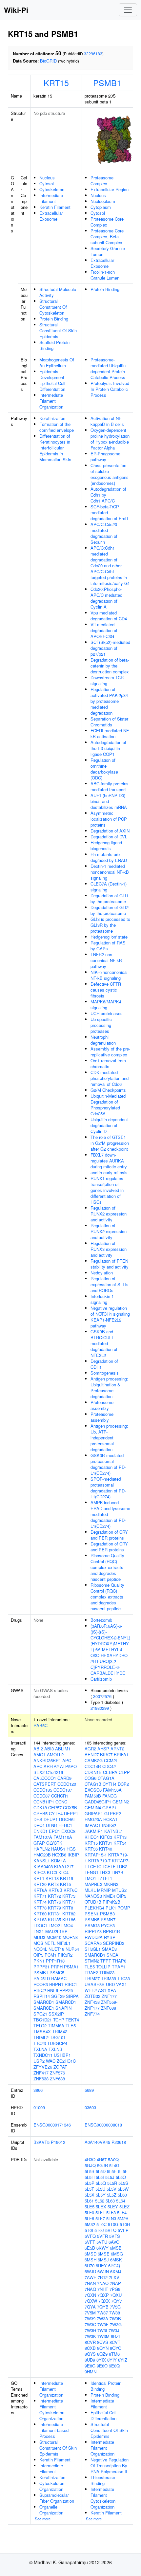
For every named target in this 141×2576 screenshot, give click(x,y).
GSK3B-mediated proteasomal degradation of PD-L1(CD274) (108, 1464)
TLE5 (71, 2026)
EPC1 (54, 1831)
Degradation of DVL (109, 837)
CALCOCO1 (45, 1778)
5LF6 (89, 2218)
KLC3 (52, 1872)
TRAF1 (119, 1967)
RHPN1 (56, 1984)
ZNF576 (57, 2073)
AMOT (40, 1754)
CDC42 (109, 1766)
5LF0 (89, 2212)
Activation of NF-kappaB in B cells (107, 421)
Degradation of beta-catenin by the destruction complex (110, 666)
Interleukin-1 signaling (102, 1299)
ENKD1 (40, 1831)
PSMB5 (92, 1919)
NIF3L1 (64, 1943)
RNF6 (53, 1990)
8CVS (103, 2342)
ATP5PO (68, 1766)
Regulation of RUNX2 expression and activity (109, 1214)
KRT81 (54, 1914)
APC (67, 1760)
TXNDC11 (43, 2055)
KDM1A (59, 1861)
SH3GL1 (93, 1949)
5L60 (122, 2195)
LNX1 (39, 1931)
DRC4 (39, 1825)
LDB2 (122, 1866)
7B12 (103, 2277)
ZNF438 (92, 2002)
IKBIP (73, 1855)
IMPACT (93, 1825)
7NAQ (90, 2289)
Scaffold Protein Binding (54, 345)
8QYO (116, 2348)
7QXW (91, 2301)
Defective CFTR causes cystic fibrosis (106, 990)
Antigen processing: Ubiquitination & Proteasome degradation (109, 1388)
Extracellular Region (110, 189)
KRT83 (40, 1919)
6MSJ (103, 2260)
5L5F (123, 2171)
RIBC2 (40, 1990)
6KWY (102, 2248)
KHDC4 (92, 1837)
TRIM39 (109, 1978)
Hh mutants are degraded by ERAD (109, 857)
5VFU (102, 2242)
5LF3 (111, 2212)
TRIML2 (41, 2037)
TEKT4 (72, 2020)
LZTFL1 (105, 1878)
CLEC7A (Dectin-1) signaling (109, 887)
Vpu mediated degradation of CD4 (109, 616)
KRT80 (40, 1914)
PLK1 (111, 1908)
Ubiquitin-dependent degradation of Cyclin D (109, 1125)
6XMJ (116, 2271)
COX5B (70, 1808)
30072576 (102, 1696)
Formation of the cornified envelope (57, 427)
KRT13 (120, 1837)
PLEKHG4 (94, 1908)
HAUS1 (58, 1849)
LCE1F (109, 1866)
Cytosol (47, 183)
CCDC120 (67, 1784)
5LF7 (100, 2218)
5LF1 (100, 2212)
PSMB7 (108, 1919)
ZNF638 (41, 2079)
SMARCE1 (44, 2008)
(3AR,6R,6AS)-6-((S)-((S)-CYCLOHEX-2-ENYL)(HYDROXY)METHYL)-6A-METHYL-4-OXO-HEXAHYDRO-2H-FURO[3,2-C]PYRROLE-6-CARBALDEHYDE (110, 1649)
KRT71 (40, 1896)
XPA (112, 1990)
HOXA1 (110, 1819)
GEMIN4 (93, 1808)
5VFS (115, 2236)
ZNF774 (92, 2014)
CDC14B (93, 1766)
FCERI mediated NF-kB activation (110, 733)
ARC (38, 1766)
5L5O (121, 2177)
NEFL (50, 1943)
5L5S (123, 2183)
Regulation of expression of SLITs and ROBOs (110, 1284)
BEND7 (92, 1754)
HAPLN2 (42, 1849)
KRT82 (69, 1914)
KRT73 (69, 1896)
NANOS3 (93, 1896)
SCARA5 (93, 1943)
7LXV (114, 2277)
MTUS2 (119, 1890)
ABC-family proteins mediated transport (110, 786)
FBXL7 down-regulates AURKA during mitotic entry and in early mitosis (109, 1164)
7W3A (102, 2319)
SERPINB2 (114, 1943)
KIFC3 (40, 1872)
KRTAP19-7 (99, 1861)
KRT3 (53, 1884)
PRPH (57, 1967)
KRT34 (120, 1843)
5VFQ (90, 2236)
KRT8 (68, 1908)
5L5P (90, 2183)
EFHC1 (65, 1825)
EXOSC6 (93, 1790)
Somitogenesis (105, 1373)
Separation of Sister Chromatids (109, 722)
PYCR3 (108, 1925)
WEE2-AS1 (95, 1990)
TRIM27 (92, 1978)
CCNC (61, 1802)
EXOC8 (68, 1831)
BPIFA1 (121, 1754)
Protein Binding (54, 319)
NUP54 (72, 1949)
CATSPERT (45, 1784)
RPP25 (66, 1990)
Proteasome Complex (102, 181)
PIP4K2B (111, 1902)
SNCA (112, 1955)
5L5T (89, 2189)
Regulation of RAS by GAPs (108, 946)
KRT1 (39, 1878)
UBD (110, 1984)
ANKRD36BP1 (47, 1760)
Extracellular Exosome (51, 216)
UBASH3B (95, 1984)
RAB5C (40, 1725)
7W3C (90, 2324)
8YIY (112, 2360)
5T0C (101, 2224)
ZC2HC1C (66, 2061)
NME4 (109, 1896)
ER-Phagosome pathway (105, 457)
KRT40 (106, 1849)
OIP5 (38, 1955)
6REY (101, 2265)
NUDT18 (56, 1949)
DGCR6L (67, 1819)
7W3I (102, 2330)
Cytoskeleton (52, 189)
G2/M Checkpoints (108, 1090)
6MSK (116, 2260)
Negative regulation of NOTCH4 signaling (110, 1311)
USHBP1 (62, 2055)
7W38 (115, 2313)
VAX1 (121, 1984)
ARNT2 (117, 1749)
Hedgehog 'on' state (109, 937)
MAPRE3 (93, 1884)
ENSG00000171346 (52, 2125)
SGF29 (58, 1996)
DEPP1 (71, 1813)
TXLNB (55, 2049)
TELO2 (40, 2026)
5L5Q (101, 2183)
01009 (39, 2107)
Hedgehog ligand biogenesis (106, 845)
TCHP (59, 2020)
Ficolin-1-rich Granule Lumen (105, 275)
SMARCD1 (66, 2002)
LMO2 (54, 1925)
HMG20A (93, 1819)
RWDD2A (94, 1937)
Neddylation (102, 1273)
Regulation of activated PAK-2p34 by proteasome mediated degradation (109, 701)
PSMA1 (71, 1967)
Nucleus (47, 178)
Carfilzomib (101, 1679)
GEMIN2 (121, 1802)
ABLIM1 (63, 1749)
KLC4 (63, 1872)
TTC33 (124, 1978)
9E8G (90, 2366)
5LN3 (111, 2218)
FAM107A (43, 1837)
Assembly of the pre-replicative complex (110, 1052)
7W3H (90, 2330)
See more (43, 2519)
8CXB (90, 2348)
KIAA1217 (64, 1866)
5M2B (123, 2218)
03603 (90, 2107)
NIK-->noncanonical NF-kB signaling (109, 975)
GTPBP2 (113, 1813)
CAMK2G (94, 1760)
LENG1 (91, 1872)
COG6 (91, 1778)
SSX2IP (56, 2014)
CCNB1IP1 (44, 1802)
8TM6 (114, 2354)
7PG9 (115, 2289)
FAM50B (93, 1796)
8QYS (90, 2354)
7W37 (102, 2313)
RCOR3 (41, 1984)
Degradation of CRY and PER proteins (109, 1535)
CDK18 (40, 1808)
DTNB (51, 1825)
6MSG (117, 2254)
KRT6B (55, 1890)
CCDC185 (43, 1790)
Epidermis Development (52, 374)
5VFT (90, 2242)
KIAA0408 (43, 1866)
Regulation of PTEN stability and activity (110, 1264)
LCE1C (95, 1866)
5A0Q (113, 2159)
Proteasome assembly (102, 1405)
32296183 (93, 54)
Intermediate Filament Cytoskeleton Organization (52, 2410)
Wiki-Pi (16, 10)
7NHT (103, 2289)
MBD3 (39, 1937)
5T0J (99, 2230)
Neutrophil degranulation (103, 1040)
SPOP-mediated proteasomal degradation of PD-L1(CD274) (108, 1488)
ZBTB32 (92, 1996)
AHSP (103, 1749)
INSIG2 (109, 1825)
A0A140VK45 (97, 2142)
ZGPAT (60, 2067)
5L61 (89, 2201)
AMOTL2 (55, 1754)
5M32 (90, 2224)
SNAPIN (63, 2008)
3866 (38, 2090)
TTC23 (40, 2043)
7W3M (103, 2336)
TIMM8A (56, 2026)
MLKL (90, 1890)
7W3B (115, 2319)
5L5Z (112, 2195)
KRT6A (40, 1890)
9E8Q (114, 2366)
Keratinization (52, 418)
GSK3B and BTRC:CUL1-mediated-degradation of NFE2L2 (104, 1343)
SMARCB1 (44, 2002)
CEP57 (55, 1808)
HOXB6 (59, 1855)
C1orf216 (54, 1772)
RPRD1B (111, 1931)
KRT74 (40, 1902)
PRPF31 (41, 1967)
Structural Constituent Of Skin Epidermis (58, 330)
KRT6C (70, 1890)
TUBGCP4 (57, 2043)
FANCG (110, 1796)
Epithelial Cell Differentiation (52, 386)
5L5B (90, 2171)
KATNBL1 (114, 1831)
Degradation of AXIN (110, 831)
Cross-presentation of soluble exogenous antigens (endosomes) (110, 474)
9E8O (102, 2366)
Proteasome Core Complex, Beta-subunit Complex (107, 237)
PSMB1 (107, 82)
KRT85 (54, 1919)
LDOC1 (40, 1925)
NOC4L (40, 1949)
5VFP (123, 2230)
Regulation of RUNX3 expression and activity (109, 1249)
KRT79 (54, 1908)
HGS (71, 1849)
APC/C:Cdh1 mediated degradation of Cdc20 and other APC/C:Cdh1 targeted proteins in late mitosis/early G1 (110, 566)
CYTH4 (56, 1813)
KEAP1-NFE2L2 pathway (106, 1323)
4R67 (102, 2159)
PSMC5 (57, 1973)
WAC (51, 2061)
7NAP (115, 2283)
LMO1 (90, 1878)
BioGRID (48, 61)
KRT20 (40, 1884)
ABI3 (49, 1749)
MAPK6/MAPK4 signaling (106, 1005)
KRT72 (54, 1896)
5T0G (113, 2224)
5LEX (101, 2207)
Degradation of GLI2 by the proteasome (110, 910)
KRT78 (40, 1908)
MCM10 (54, 1937)
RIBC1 (71, 1984)
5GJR (102, 2165)
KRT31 (106, 1843)
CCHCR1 (60, 1796)
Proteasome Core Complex (107, 222)
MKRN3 (111, 1884)
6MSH (91, 2260)
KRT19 (67, 1878)
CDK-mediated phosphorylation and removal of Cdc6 (110, 1078)
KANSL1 (42, 1861)
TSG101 (58, 2037)
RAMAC (59, 1978)
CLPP (124, 1772)
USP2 (39, 2061)
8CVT (115, 2342)
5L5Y (101, 2195)
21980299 (100, 1708)
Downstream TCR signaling (107, 680)
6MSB (116, 2248)
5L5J (110, 2177)
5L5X (90, 2195)
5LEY (113, 2207)
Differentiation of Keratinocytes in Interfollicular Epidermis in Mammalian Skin (55, 448)
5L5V (111, 2189)
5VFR (102, 2236)
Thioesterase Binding (103, 2480)
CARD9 (64, 1778)
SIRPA (72, 1996)
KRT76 (54, 1902)
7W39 (90, 2319)
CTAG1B (93, 1784)
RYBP (110, 1937)
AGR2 (90, 1749)
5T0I (89, 2230)
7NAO (103, 2283)
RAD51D (42, 1978)
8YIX (101, 2360)
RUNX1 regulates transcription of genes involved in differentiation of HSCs (107, 1190)
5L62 (100, 2201)
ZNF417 (41, 2073)
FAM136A (112, 1790)
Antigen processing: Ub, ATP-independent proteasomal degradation (109, 1438)
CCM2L (111, 1760)
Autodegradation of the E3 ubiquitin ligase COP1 (108, 748)
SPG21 (40, 2014)
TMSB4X (42, 2031)
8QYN (103, 2348)
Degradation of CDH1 (104, 1364)
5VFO (111, 2230)
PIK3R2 (65, 1955)
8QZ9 (102, 2354)
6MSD (91, 2254)
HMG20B (42, 1855)
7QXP (103, 2295)
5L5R (112, 2183)
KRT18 (52, 1878)
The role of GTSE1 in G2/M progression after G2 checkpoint (110, 1143)
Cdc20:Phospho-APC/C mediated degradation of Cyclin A (106, 598)
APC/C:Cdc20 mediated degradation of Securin (104, 533)
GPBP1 (110, 1808)
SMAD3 (109, 1949)
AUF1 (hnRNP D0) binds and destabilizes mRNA (109, 801)
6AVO (114, 2242)
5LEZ (124, 2207)
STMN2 (92, 1961)
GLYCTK (54, 1843)
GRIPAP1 (94, 1813)
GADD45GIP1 (98, 1802)
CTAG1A (106, 1778)
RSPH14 (42, 1996)
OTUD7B (93, 1902)
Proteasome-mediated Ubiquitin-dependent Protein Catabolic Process (109, 368)
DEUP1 (51, 1819)
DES (38, 1819)
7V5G (115, 2307)
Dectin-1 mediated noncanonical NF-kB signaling (110, 872)
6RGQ (114, 2265)
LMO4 (67, 1925)
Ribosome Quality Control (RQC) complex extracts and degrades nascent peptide (107, 1567)
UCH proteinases (107, 1013)
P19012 (58, 2142)
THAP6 (119, 1961)
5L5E (112, 2171)
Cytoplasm (101, 207)
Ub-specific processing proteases (101, 1025)
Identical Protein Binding (106, 2386)
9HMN (91, 2372)
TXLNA (40, 2049)
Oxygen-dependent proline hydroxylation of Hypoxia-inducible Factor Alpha (110, 439)
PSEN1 (92, 1914)
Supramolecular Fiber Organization (57, 2498)
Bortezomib (101, 1620)
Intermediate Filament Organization (51, 401)
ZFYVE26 (43, 2067)
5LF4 (122, 2212)
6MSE (104, 2254)
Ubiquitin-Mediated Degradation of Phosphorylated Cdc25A (108, 1105)
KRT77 (69, 1902)
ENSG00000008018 (103, 2125)
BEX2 (39, 1772)
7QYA (90, 2307)
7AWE (91, 2277)
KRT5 (65, 1884)
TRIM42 (60, 2031)
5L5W (123, 2189)
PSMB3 (107, 1914)
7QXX (104, 2301)
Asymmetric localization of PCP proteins (109, 819)
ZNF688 (57, 2079)
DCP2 (123, 1784)
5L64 (121, 2201)
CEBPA (110, 1772)
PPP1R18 (55, 1961)
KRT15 (56, 82)
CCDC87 (42, 1796)
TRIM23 (107, 1973)
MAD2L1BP (56, 1931)
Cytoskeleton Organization (52, 2486)
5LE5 (90, 2207)
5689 (89, 2090)
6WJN (103, 2271)
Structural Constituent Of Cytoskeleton (53, 307)
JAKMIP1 (94, 1831)
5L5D (101, 2171)
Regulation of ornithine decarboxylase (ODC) (104, 769)
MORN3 (70, 1937)
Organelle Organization (51, 2510)
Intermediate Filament (51, 198)
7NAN (90, 2283)
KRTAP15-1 (96, 1855)
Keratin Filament (55, 207)
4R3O (90, 2159)
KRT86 (69, 1919)
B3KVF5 (41, 2142)
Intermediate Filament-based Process (54, 2430)
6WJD (90, 2271)
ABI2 (38, 1749)
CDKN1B (93, 1772)
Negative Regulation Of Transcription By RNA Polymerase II (110, 2466)
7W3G (116, 2324)
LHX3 (105, 1872)
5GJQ (90, 2165)
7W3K (90, 2336)
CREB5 (40, 1813)
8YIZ (123, 2360)
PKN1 (39, 1961)
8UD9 (90, 2360)
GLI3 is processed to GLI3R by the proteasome (110, 925)
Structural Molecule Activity (58, 292)
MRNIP (104, 1890)
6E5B (90, 2248)
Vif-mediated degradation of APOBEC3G (104, 630)
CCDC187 (63, 1790)
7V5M (90, 2313)
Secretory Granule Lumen (108, 251)
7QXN (90, 2295)
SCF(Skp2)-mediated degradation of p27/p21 (110, 648)
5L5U (100, 2189)
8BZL (116, 2336)
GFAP (39, 1843)
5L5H (90, 2177)
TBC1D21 (43, 2020)
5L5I (100, 2177)
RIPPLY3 (93, 1931)
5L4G (114, 2165)
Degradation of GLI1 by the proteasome (110, 898)
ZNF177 (109, 1996)
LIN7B (117, 1872)
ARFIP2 (51, 1766)
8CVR (90, 2342)
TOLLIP (103, 1967)
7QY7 (117, 2301)
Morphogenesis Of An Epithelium (57, 363)
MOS (38, 1943)
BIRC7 (106, 1754)
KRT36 (91, 1849)
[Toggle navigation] (128, 10)
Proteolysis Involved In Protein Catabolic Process (110, 389)
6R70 (90, 2265)
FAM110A (63, 1837)
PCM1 (50, 1955)
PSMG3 (92, 1925)
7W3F (103, 2324)
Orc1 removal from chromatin (108, 1063)
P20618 (119, 2142)
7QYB (103, 2307)
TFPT (106, 1961)
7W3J (114, 2330)
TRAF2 (91, 1973)
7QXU (116, 2295)
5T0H (125, 2224)
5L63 (110, 2201)
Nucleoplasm (103, 201)
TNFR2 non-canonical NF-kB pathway (106, 960)
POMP (124, 1908)
